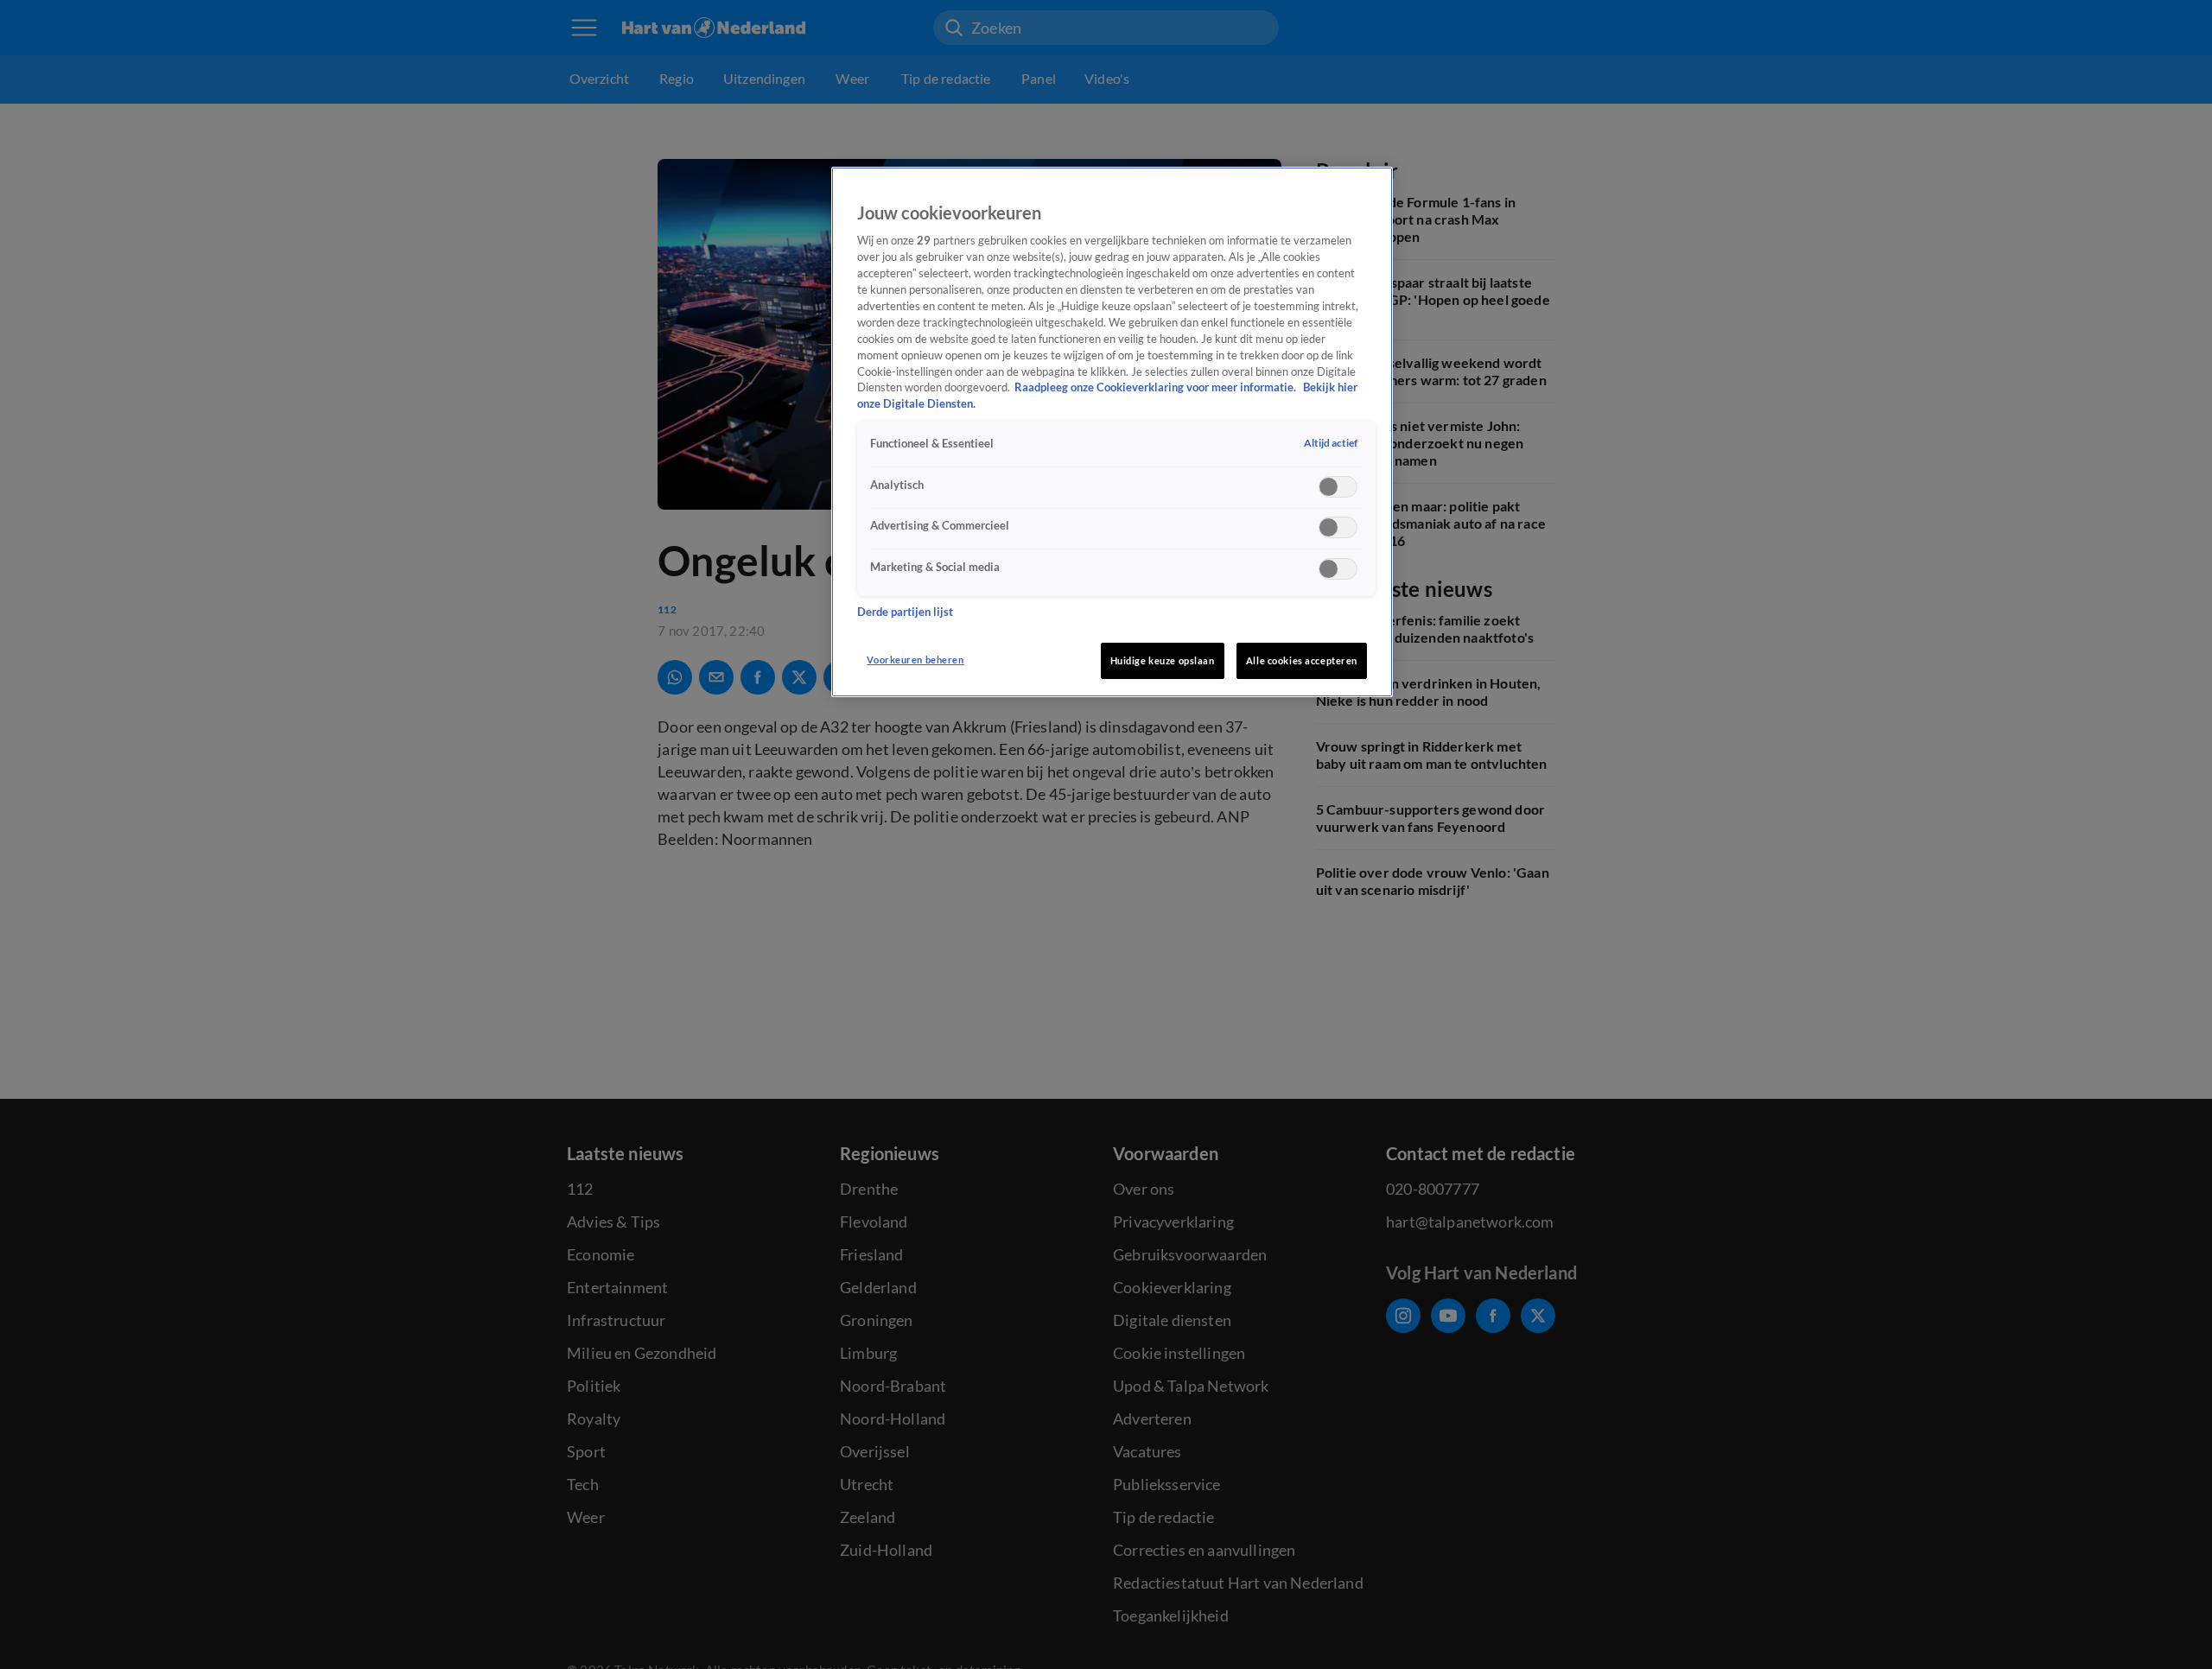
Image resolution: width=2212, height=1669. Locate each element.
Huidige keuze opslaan (1163, 660)
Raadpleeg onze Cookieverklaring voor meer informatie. (1157, 388)
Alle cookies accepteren (1302, 660)
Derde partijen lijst (905, 612)
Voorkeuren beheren (915, 660)
